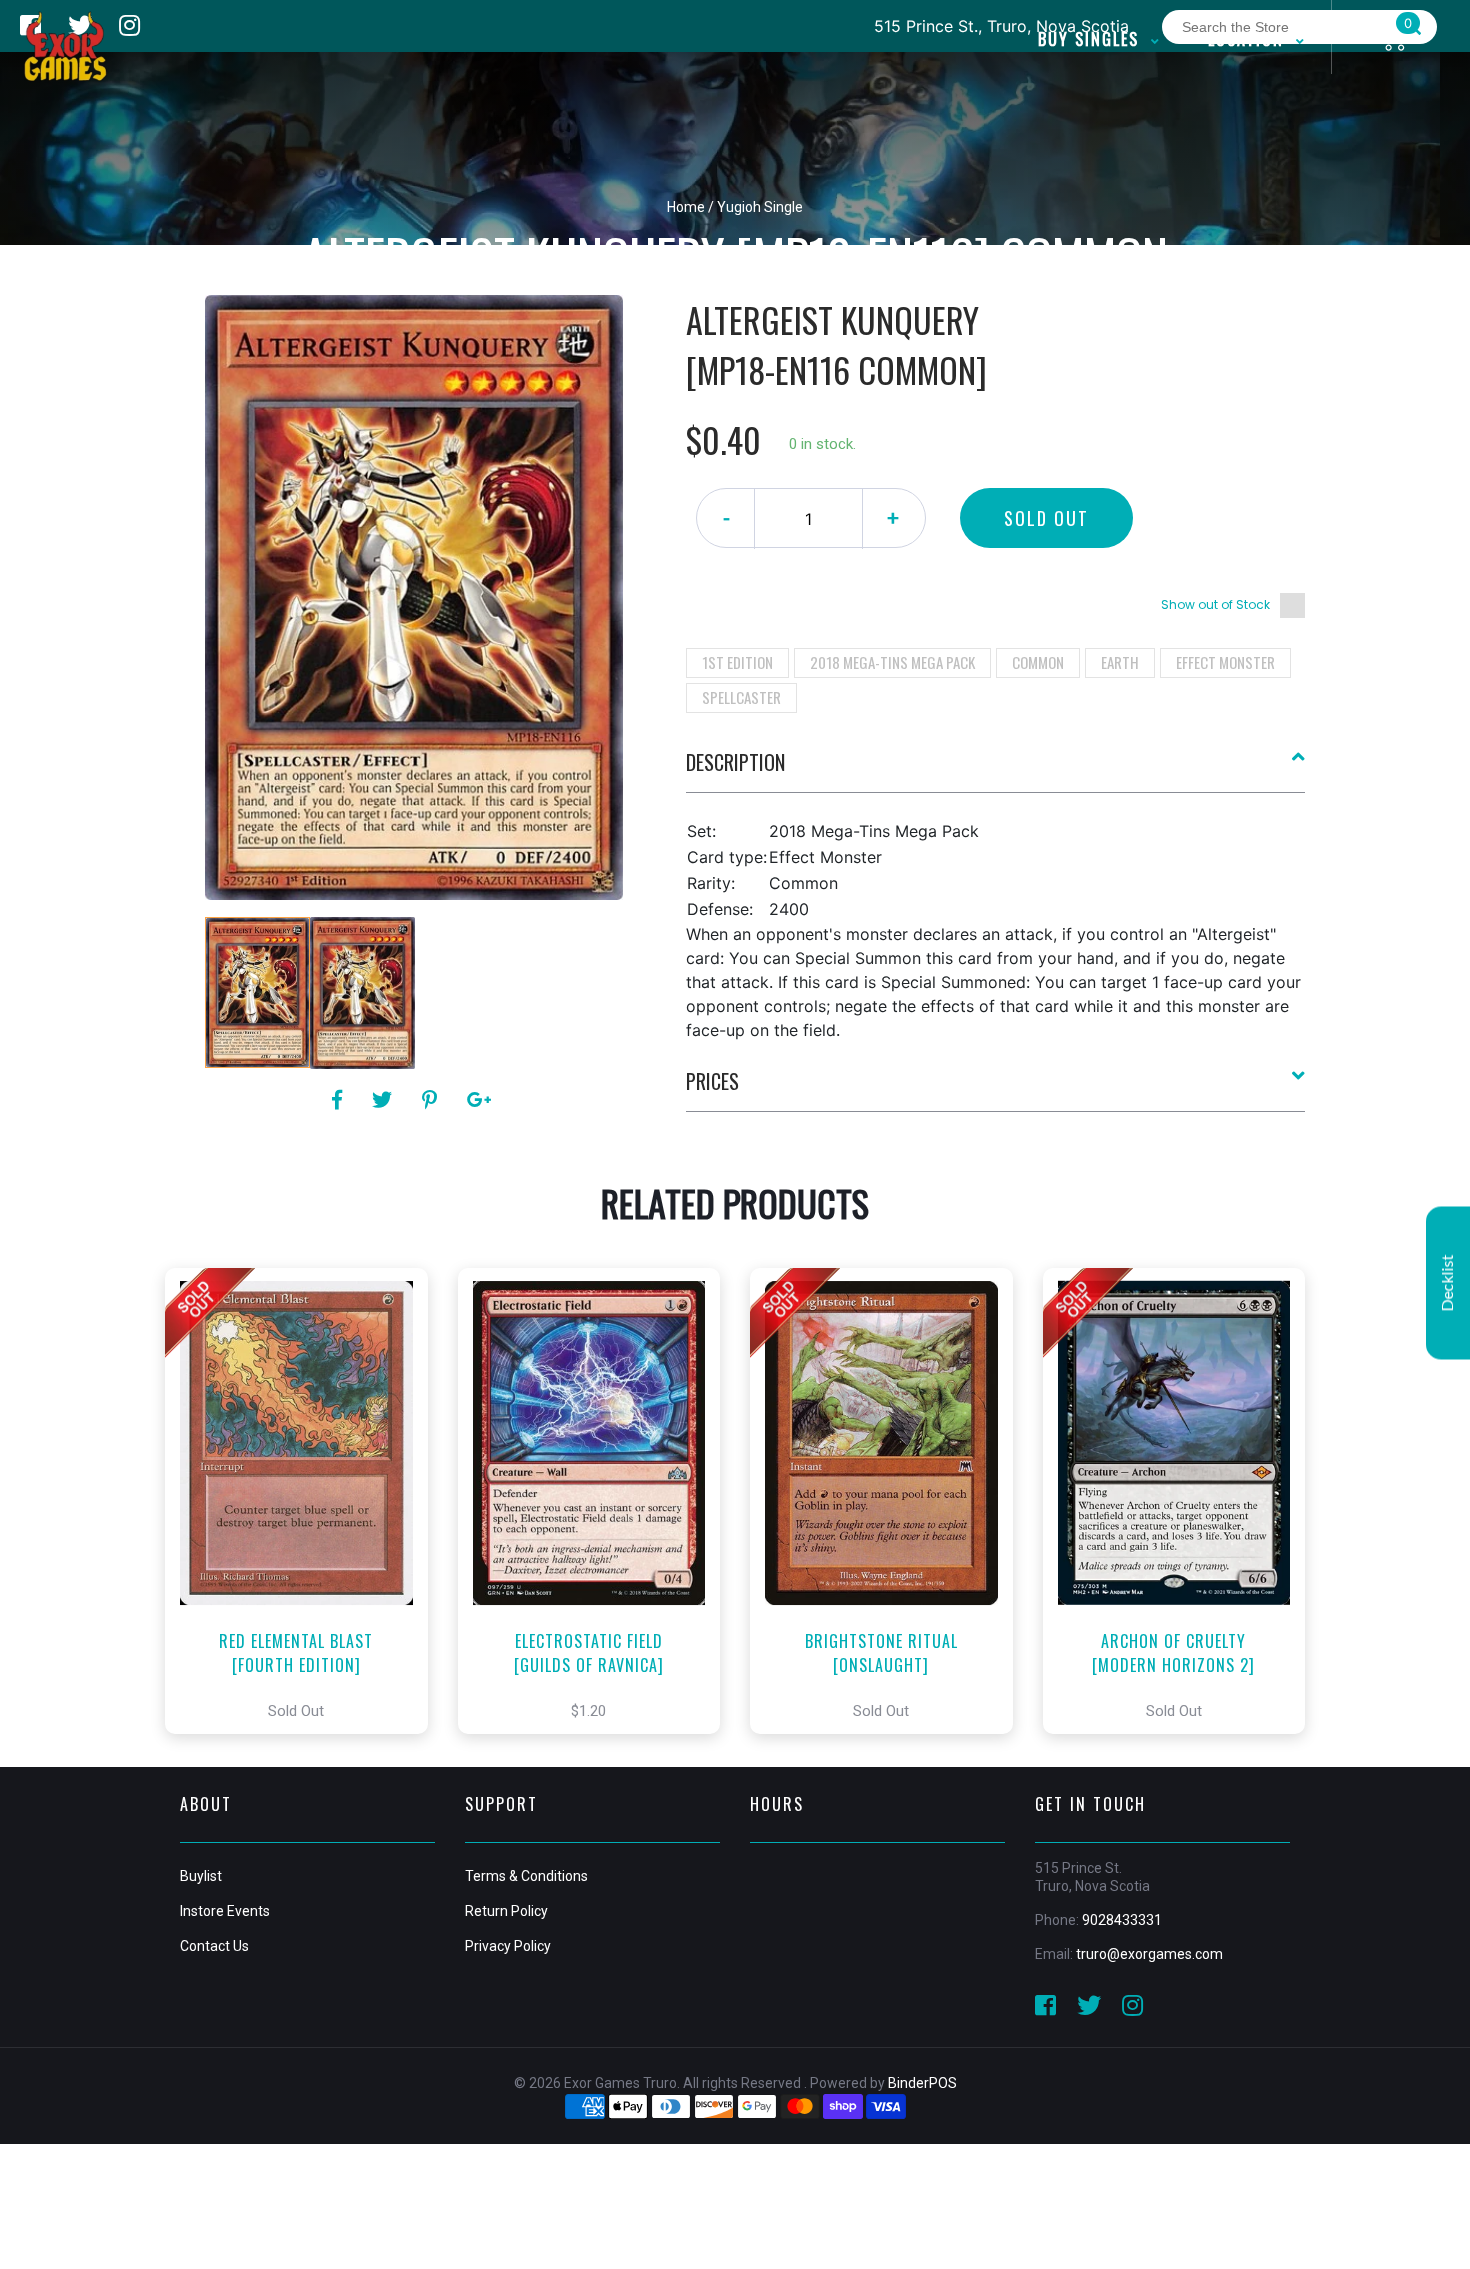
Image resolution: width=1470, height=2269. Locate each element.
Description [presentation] (735, 762)
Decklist (1448, 1282)
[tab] (996, 770)
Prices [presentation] (712, 1081)
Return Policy (506, 1911)
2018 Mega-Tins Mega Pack (892, 662)
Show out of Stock (1215, 604)
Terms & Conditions (526, 1876)
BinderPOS (922, 2083)
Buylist (201, 1876)
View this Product (305, 1501)
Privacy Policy (508, 1946)
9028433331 (1122, 1920)
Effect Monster (1225, 662)
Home (686, 207)
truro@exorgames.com (1149, 1954)
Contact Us (214, 1946)
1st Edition (737, 662)
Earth (1120, 662)
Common (1038, 662)
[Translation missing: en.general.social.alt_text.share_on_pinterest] (432, 1100)
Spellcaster (741, 697)
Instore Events (225, 1911)
